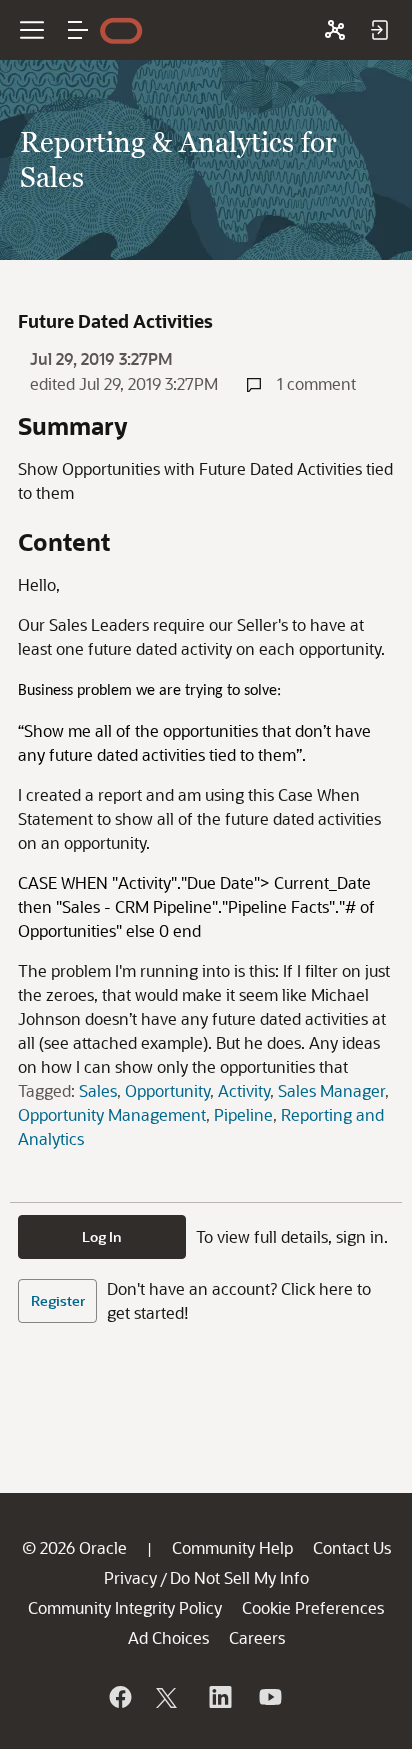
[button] (78, 30)
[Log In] (379, 30)
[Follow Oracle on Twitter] (169, 1697)
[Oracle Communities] (335, 30)
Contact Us (352, 1547)
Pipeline (243, 1114)
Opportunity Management (112, 1114)
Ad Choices (168, 1637)
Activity (244, 1090)
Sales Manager (331, 1090)
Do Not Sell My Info (239, 1577)
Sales (98, 1090)
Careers (257, 1637)
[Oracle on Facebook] (119, 1697)
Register (58, 1300)
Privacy (130, 1577)
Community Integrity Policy (125, 1607)
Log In (102, 1236)
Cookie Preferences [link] (313, 1607)
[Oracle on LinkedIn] (219, 1697)
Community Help (232, 1547)
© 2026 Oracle (74, 1547)
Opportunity (167, 1090)
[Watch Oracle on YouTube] (269, 1697)
